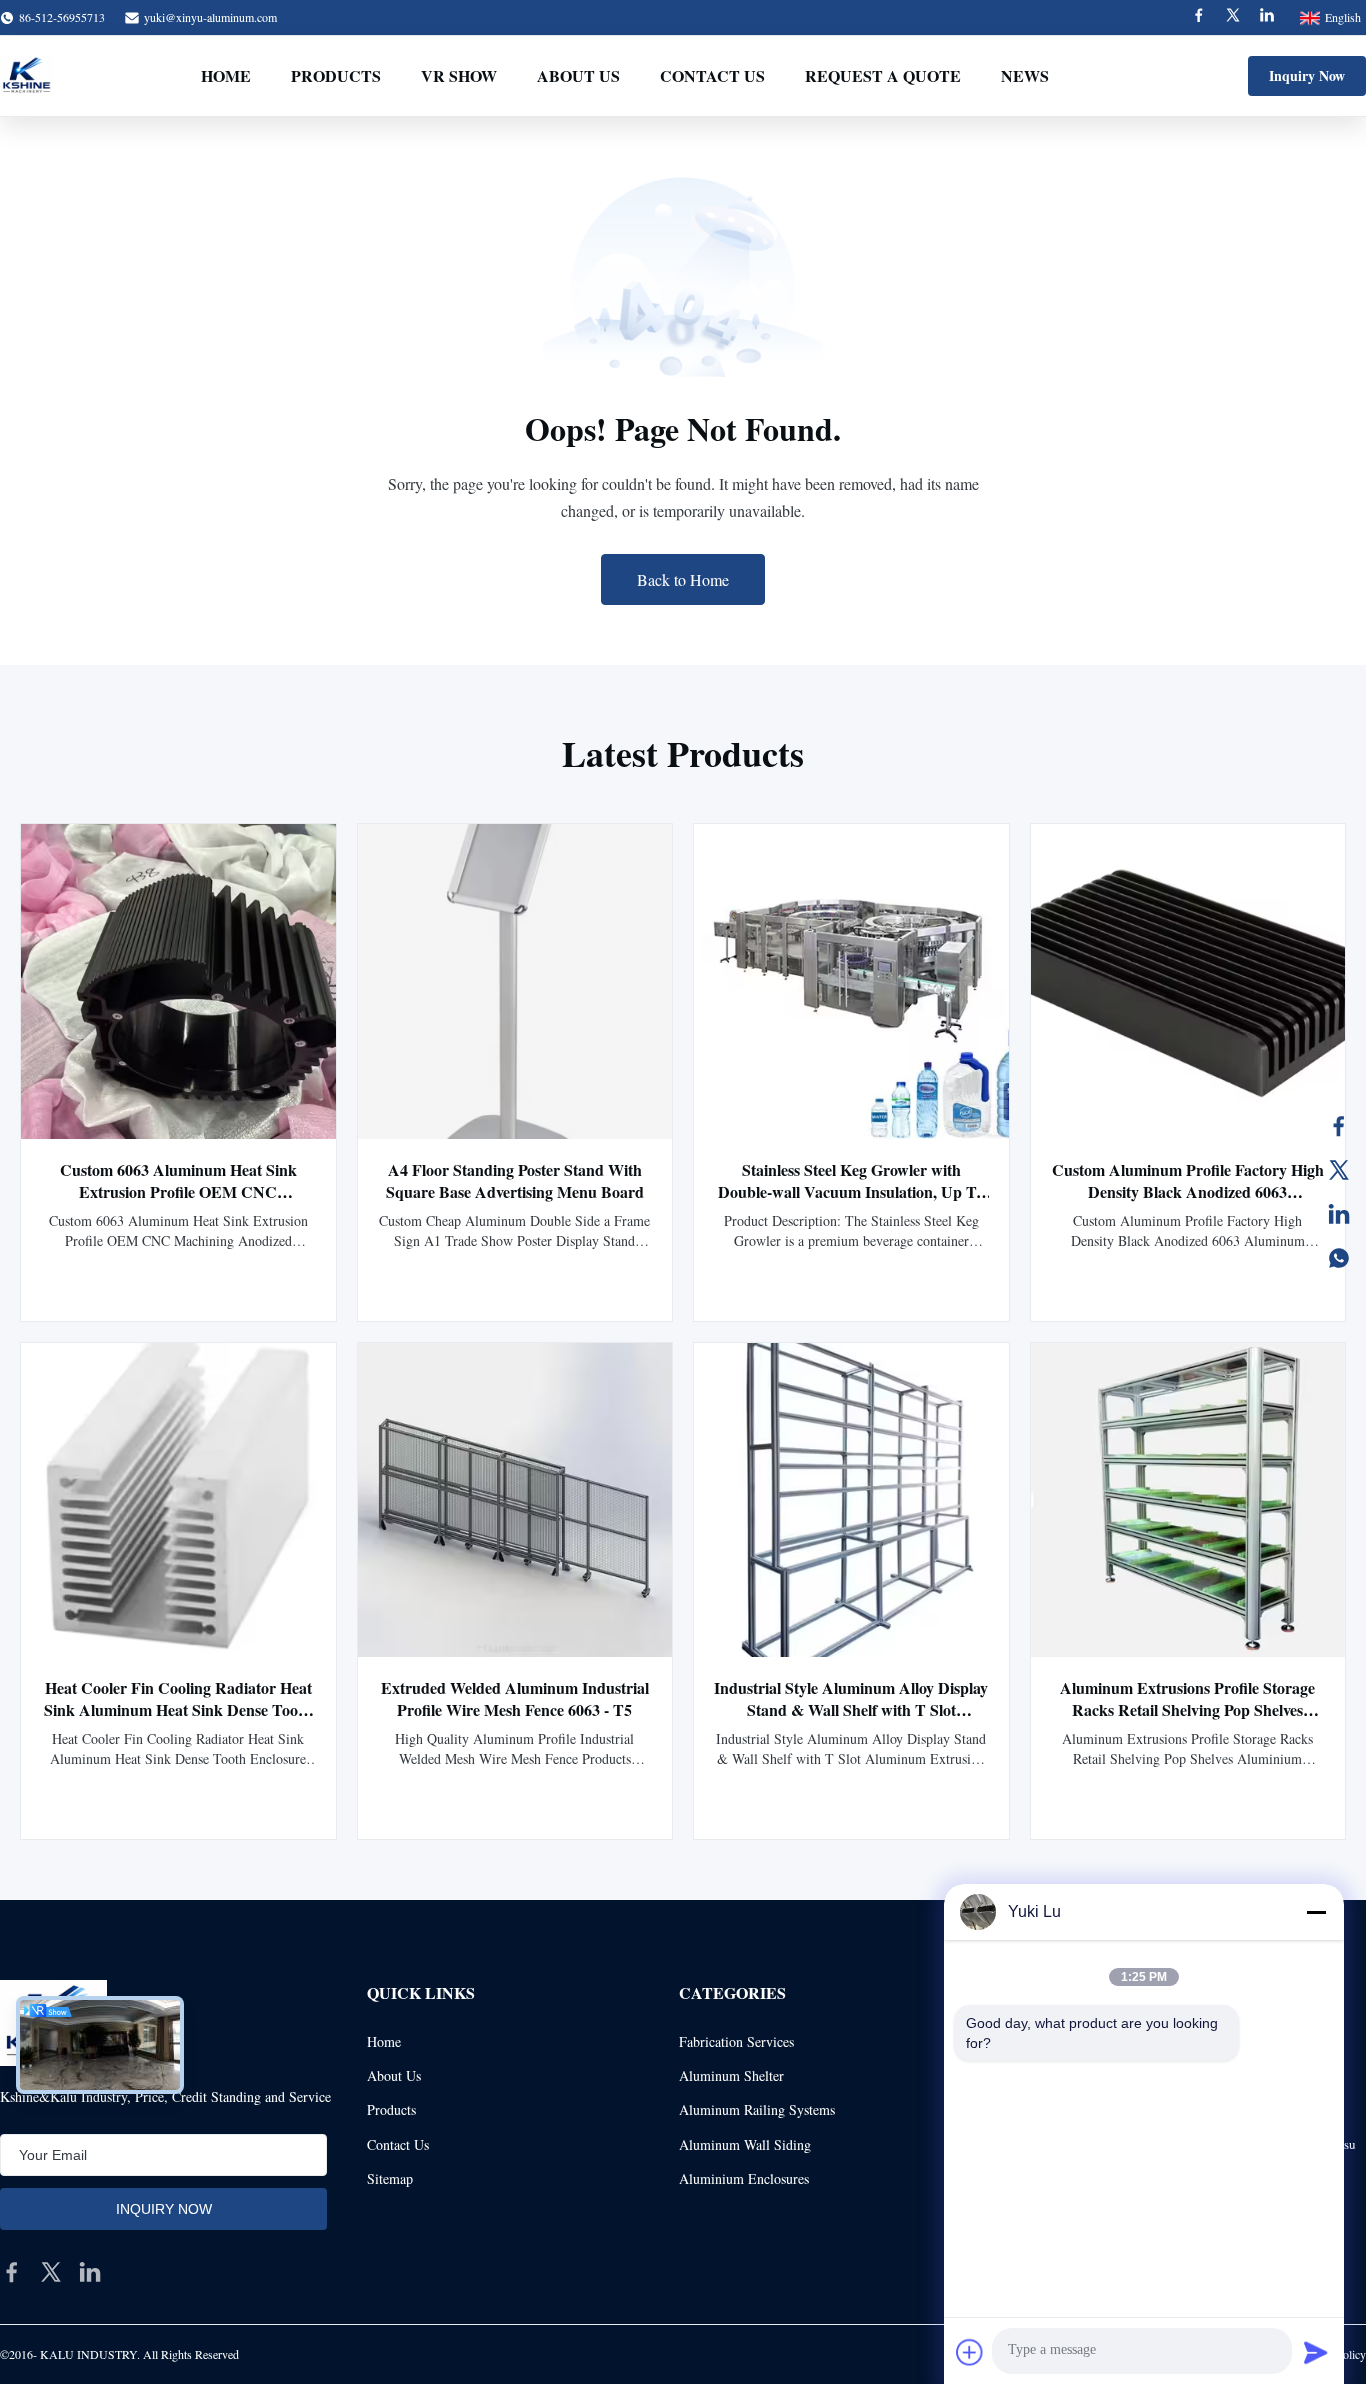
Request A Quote (883, 75)
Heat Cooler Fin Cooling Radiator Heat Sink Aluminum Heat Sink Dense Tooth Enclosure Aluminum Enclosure (178, 1709)
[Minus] (1316, 1912)
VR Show (459, 75)
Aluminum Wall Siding (745, 2144)
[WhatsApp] (1339, 1258)
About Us (578, 75)
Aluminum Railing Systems (757, 2109)
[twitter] (51, 2272)
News (1025, 75)
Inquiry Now (1307, 75)
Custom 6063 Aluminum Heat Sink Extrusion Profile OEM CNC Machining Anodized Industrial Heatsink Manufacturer (178, 1202)
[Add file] (970, 2352)
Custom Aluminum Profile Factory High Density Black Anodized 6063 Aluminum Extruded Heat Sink (1188, 1191)
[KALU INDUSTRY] (26, 76)
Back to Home (683, 579)
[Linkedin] (1267, 17)
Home (226, 75)
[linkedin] (90, 2272)
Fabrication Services (736, 2041)
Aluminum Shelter (731, 2075)
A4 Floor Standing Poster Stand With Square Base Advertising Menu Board (515, 1180)
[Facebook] (1199, 17)
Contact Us (712, 75)
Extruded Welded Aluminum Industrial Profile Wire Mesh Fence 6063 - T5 (515, 1698)
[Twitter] (1233, 17)
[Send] (1316, 2352)
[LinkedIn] (1339, 1214)
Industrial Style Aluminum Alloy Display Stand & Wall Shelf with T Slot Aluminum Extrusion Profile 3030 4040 (851, 1709)
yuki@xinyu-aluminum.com (210, 17)
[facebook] (12, 2272)
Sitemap (390, 2178)
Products (336, 75)
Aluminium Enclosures (744, 2178)
